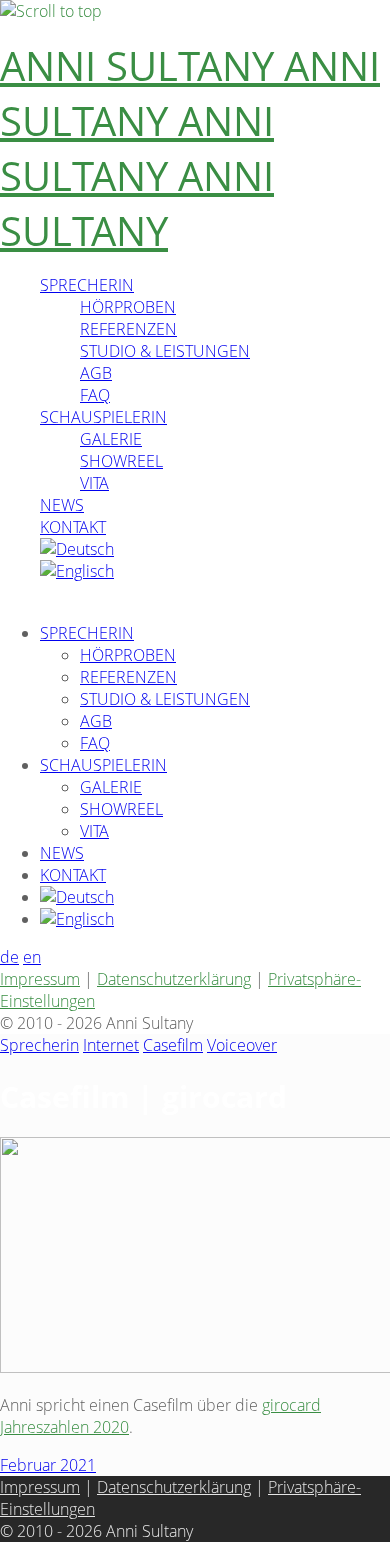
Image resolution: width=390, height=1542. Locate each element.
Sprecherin (39, 1045)
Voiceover (242, 1045)
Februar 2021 (48, 1465)
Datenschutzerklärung (174, 979)
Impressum (40, 979)
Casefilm (173, 1045)
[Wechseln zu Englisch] (77, 571)
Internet (111, 1045)
